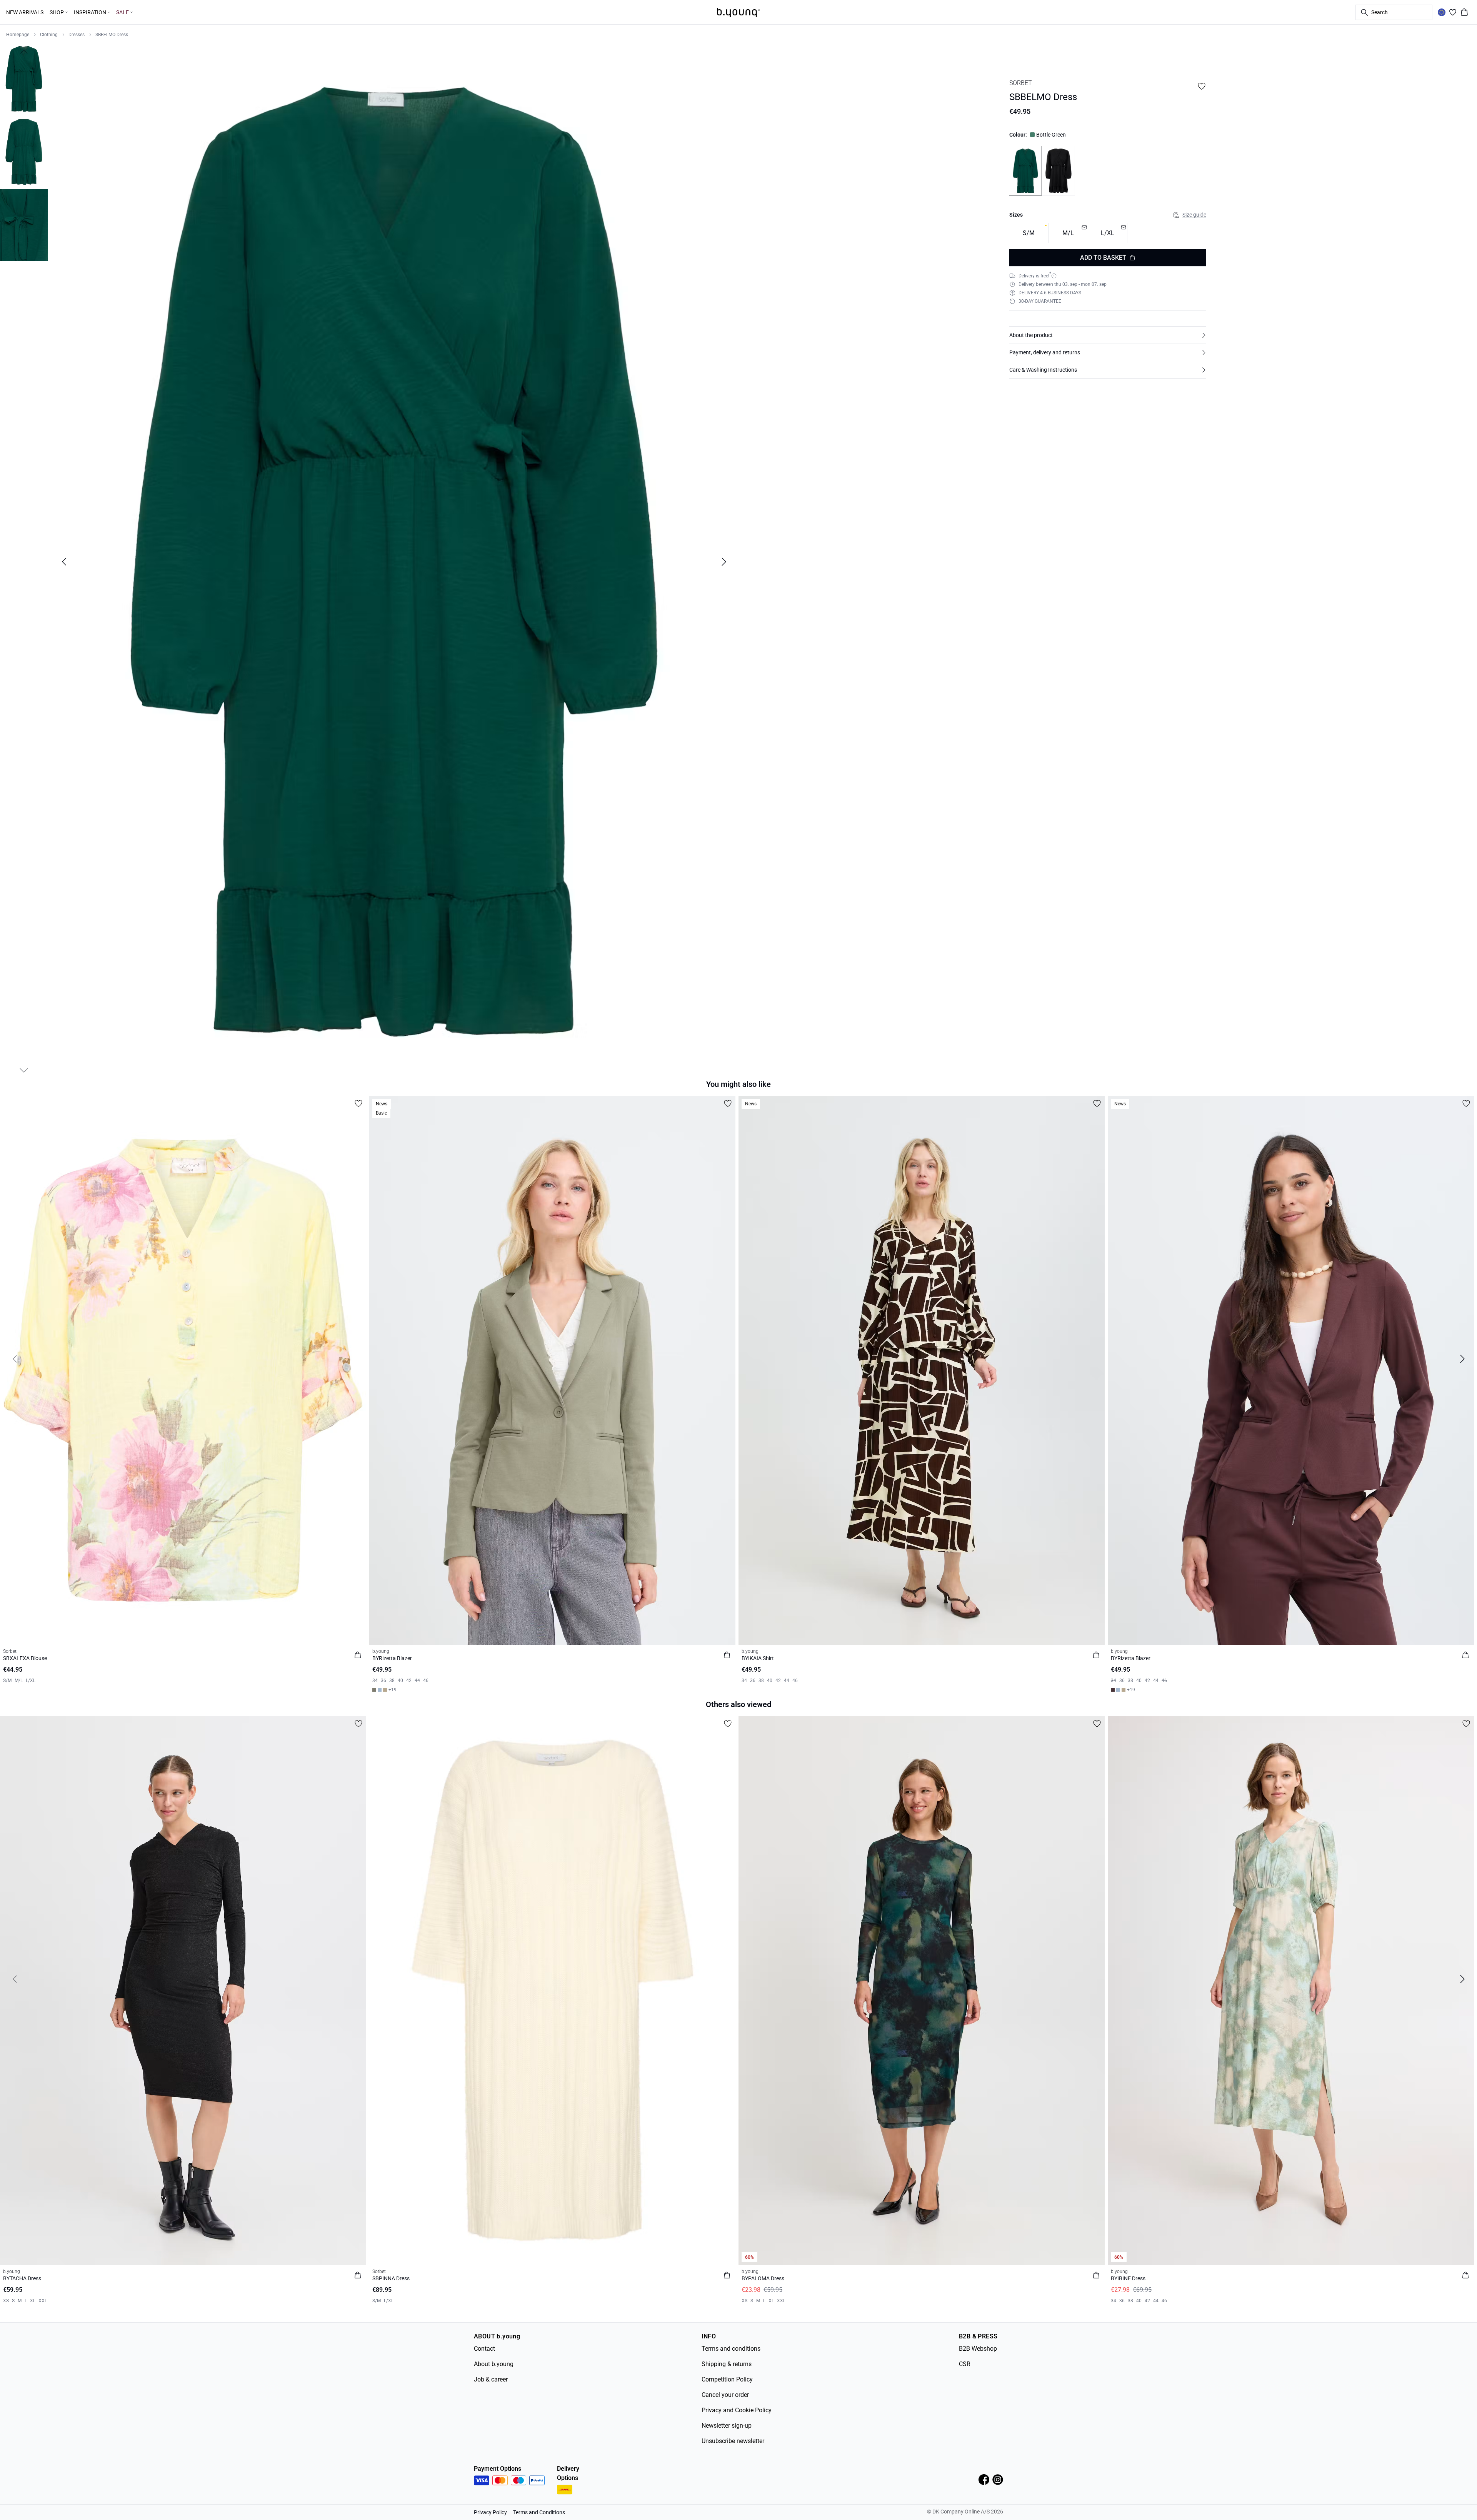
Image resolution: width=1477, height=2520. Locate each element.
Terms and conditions (731, 2349)
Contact (484, 2349)
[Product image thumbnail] (24, 79)
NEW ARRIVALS (25, 12)
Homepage (18, 35)
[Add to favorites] (1202, 86)
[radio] (1029, 233)
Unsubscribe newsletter (733, 2441)
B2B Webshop (978, 2349)
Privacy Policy (490, 2512)
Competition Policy (727, 2379)
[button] (1108, 335)
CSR (965, 2364)
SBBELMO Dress (112, 35)
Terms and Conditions (539, 2512)
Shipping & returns (727, 2364)
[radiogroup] (1108, 233)
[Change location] (1442, 12)
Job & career (491, 2379)
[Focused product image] (394, 562)
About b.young (494, 2364)
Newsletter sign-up (727, 2426)
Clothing (49, 35)
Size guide (1194, 215)
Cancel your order (725, 2395)
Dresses (77, 35)
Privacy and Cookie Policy (737, 2410)
